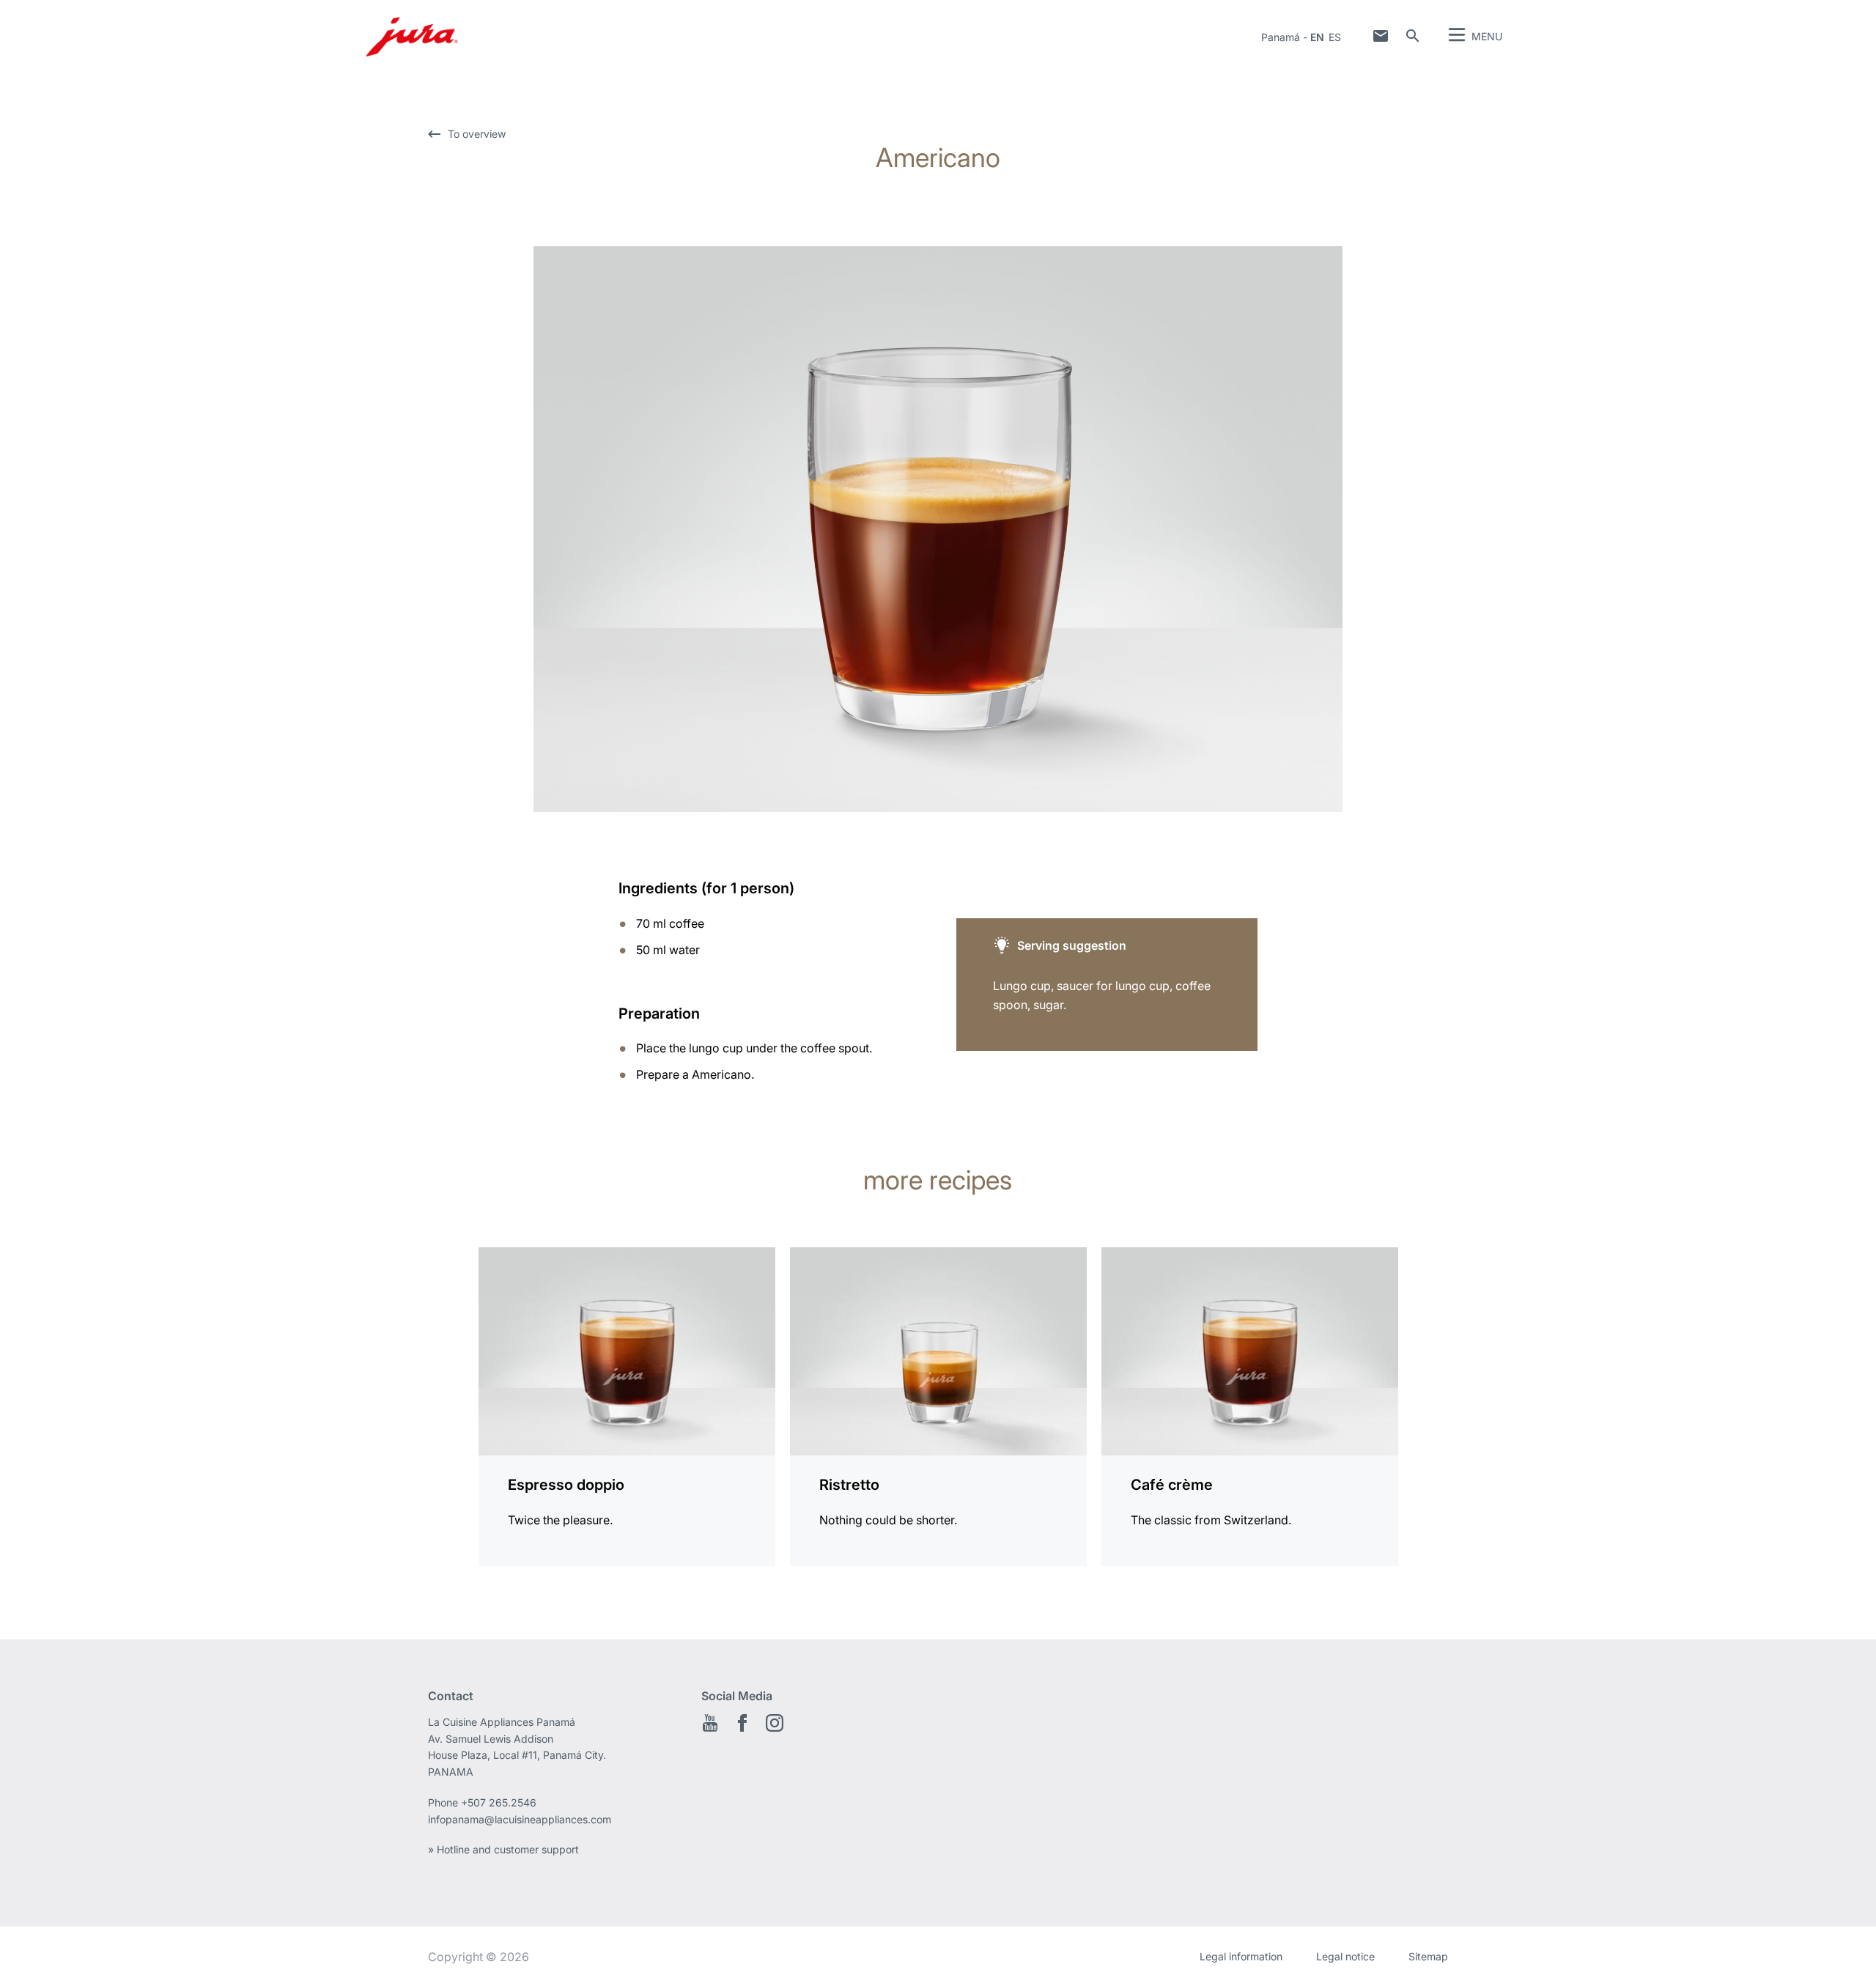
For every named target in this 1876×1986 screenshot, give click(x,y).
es (1335, 37)
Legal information (1241, 1956)
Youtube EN (710, 1723)
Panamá (1281, 37)
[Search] (1413, 36)
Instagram (775, 1723)
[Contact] (1381, 36)
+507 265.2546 (499, 1802)
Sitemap (1428, 1956)
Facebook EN (742, 1723)
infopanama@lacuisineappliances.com (520, 1819)
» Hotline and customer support (503, 1849)
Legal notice (1345, 1956)
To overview (477, 134)
